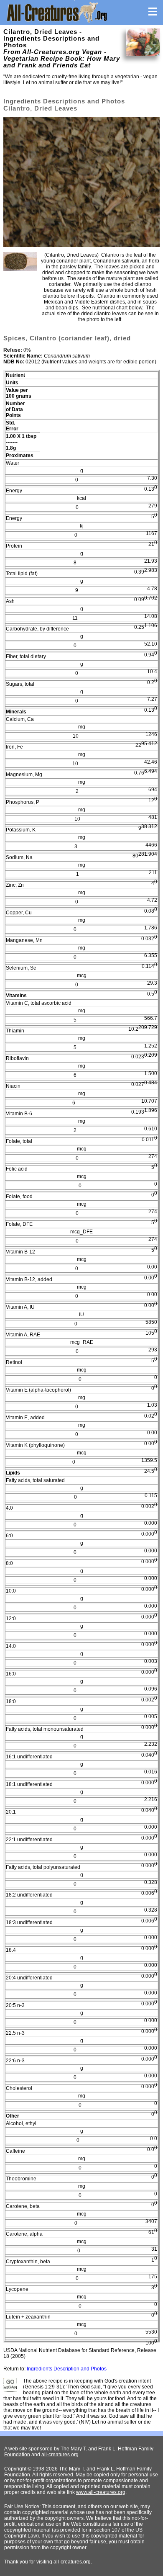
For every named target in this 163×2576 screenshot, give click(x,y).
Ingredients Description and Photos (67, 2369)
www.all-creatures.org (101, 2492)
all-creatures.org (60, 2455)
